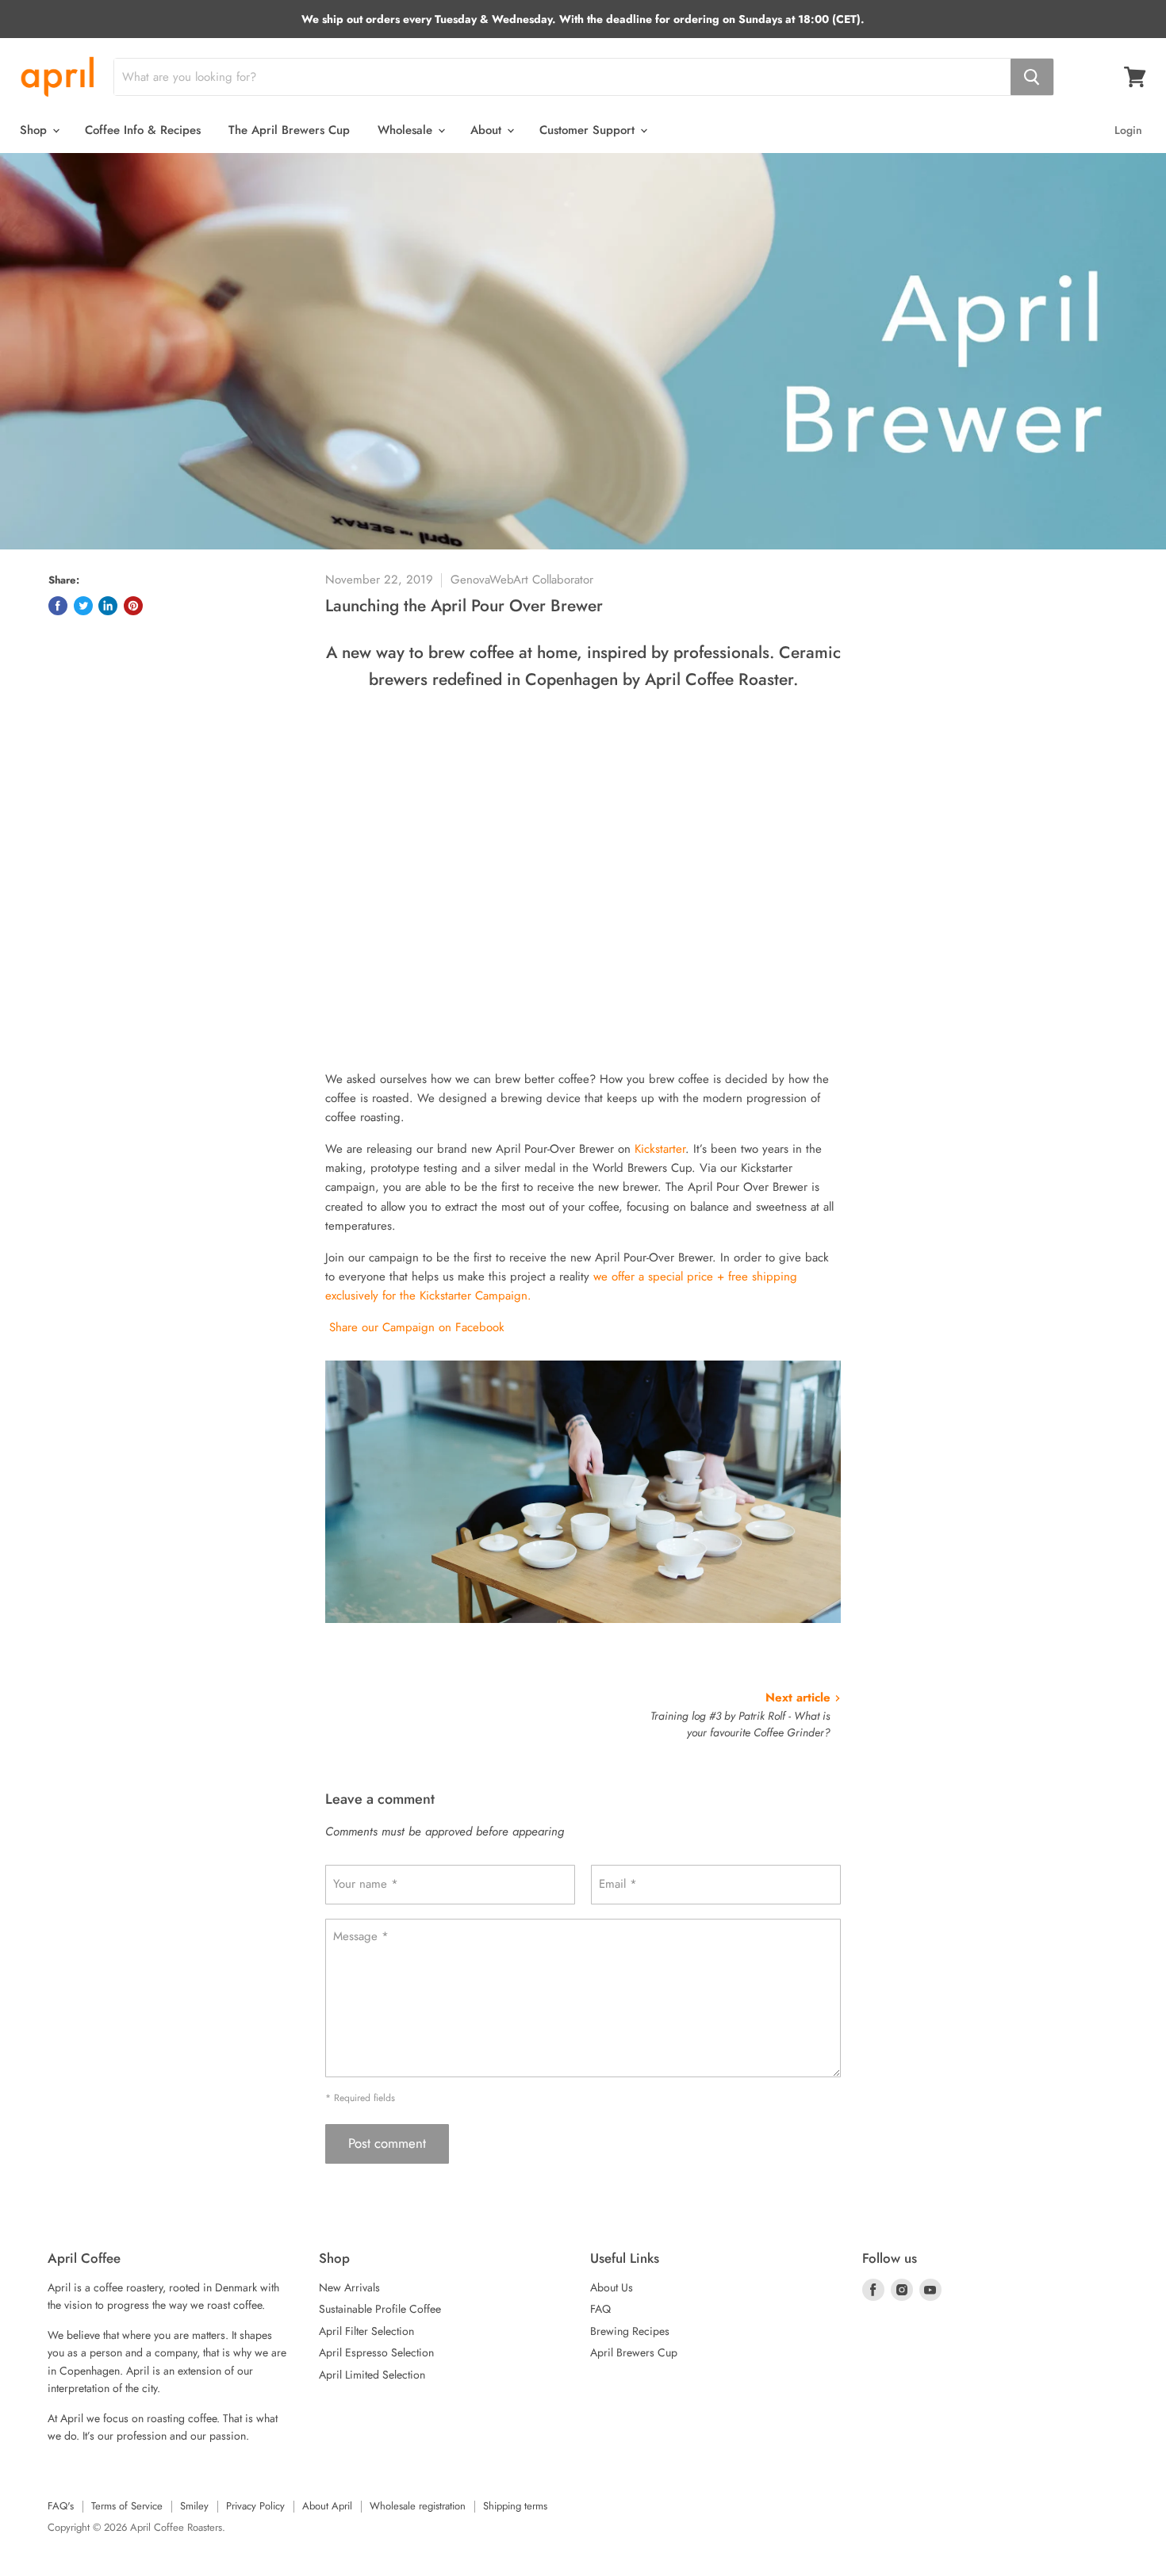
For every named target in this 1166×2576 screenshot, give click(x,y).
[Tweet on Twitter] (83, 606)
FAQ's (61, 2506)
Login (1128, 130)
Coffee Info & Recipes (143, 130)
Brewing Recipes (630, 2331)
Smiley (194, 2506)
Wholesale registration (418, 2506)
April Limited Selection (372, 2375)
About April (327, 2506)
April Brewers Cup (634, 2352)
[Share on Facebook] (58, 606)
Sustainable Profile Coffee (380, 2309)
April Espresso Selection (376, 2352)
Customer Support (589, 130)
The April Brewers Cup (289, 130)
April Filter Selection (366, 2331)
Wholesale (407, 130)
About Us (612, 2287)
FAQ (600, 2309)
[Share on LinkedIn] (108, 606)
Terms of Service (127, 2506)
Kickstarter (660, 1149)
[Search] (1032, 77)
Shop (35, 130)
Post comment (387, 2143)
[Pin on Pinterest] (133, 606)
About (488, 130)
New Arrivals (349, 2287)
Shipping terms (515, 2506)
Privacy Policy (255, 2506)
